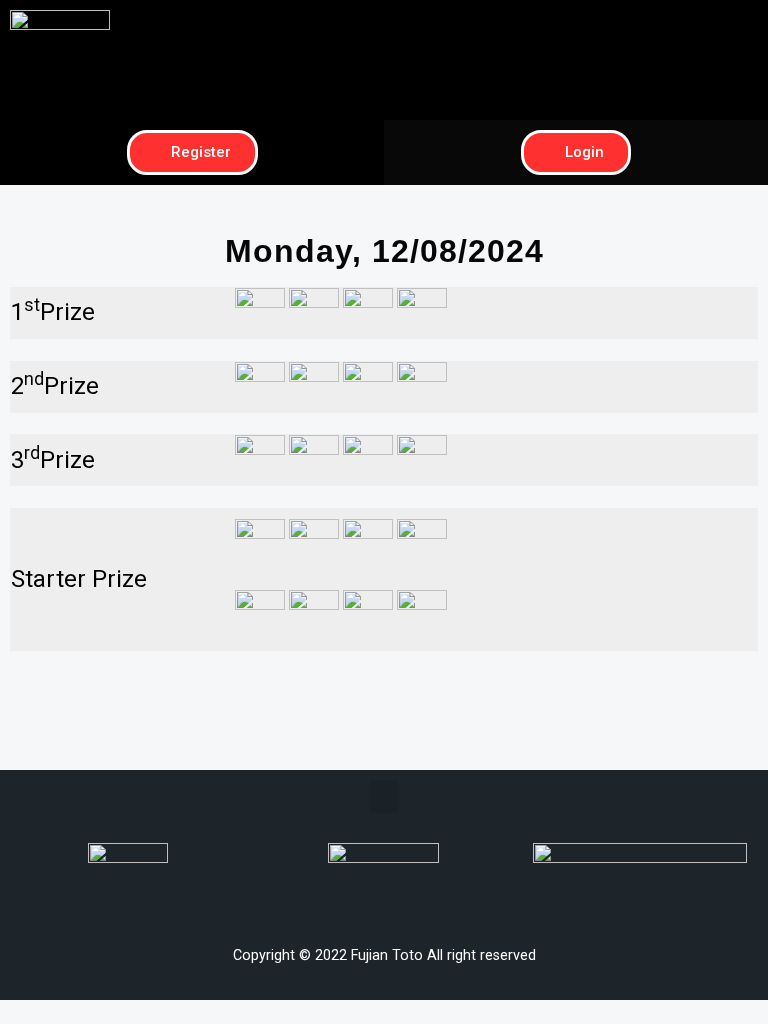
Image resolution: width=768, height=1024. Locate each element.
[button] (576, 26)
